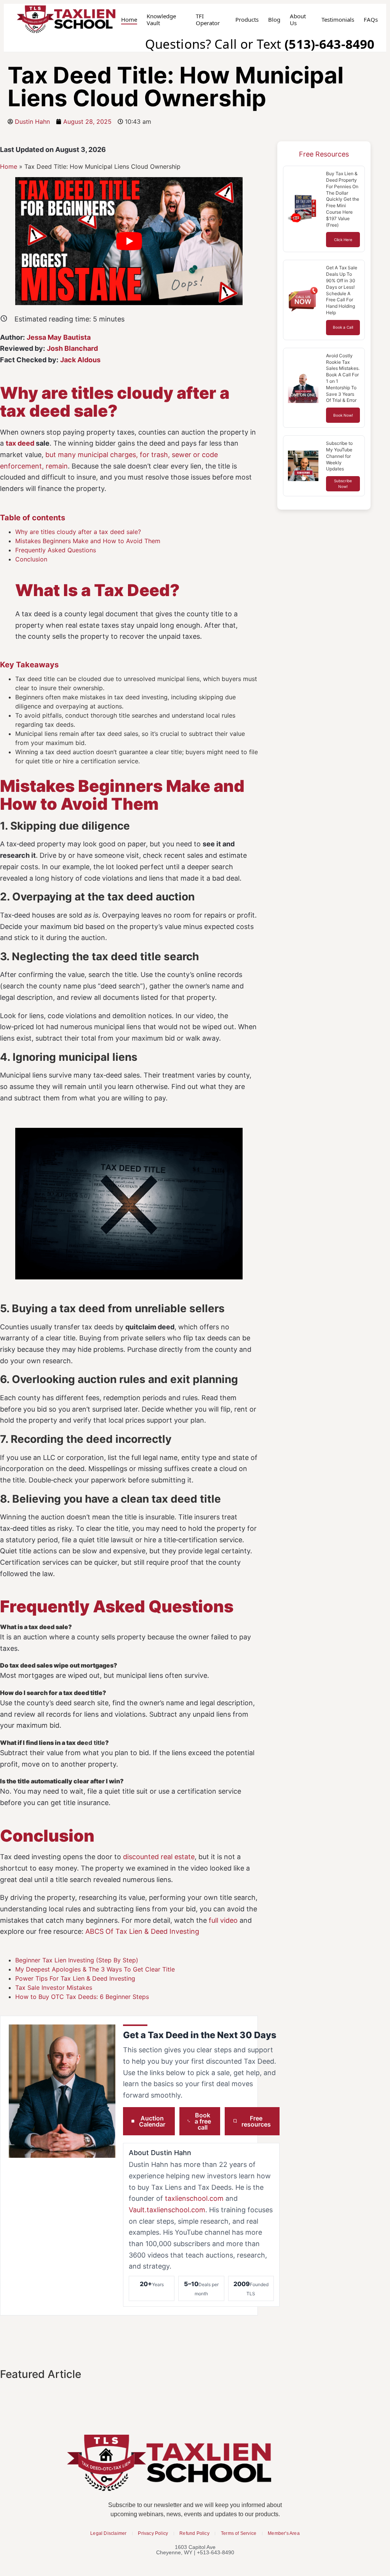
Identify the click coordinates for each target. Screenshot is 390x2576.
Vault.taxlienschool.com (167, 2210)
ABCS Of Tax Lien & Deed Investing (142, 1931)
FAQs (371, 20)
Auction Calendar (152, 2121)
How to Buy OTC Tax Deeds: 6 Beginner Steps (82, 1997)
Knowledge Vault (161, 20)
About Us (298, 20)
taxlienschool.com (194, 2198)
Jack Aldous (80, 360)
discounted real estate (159, 1857)
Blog (274, 20)
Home (129, 20)
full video (223, 1920)
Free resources (256, 2121)
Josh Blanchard (72, 348)
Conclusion (31, 559)
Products (247, 20)
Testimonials (338, 20)
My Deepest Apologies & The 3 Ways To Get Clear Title (95, 1969)
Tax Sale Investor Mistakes (54, 1988)
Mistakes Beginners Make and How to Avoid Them (88, 541)
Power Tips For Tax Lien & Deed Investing (75, 1978)
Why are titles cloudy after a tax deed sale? (78, 532)
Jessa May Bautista (59, 337)
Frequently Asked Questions (56, 550)
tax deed (20, 443)
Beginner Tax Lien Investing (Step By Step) (77, 1960)
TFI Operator (208, 20)
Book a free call (203, 2121)
